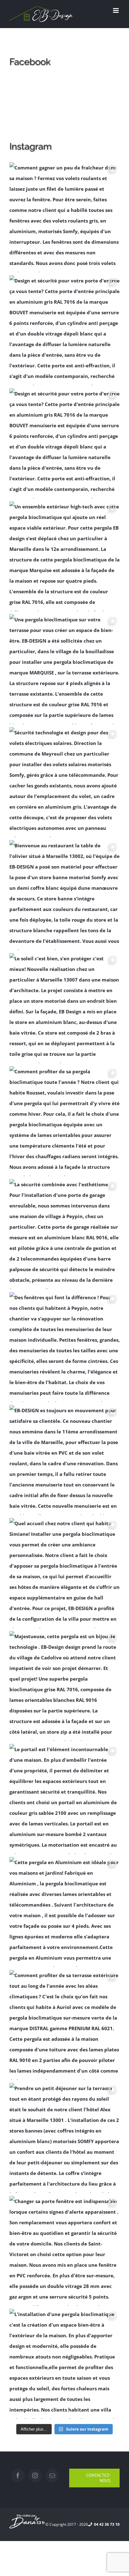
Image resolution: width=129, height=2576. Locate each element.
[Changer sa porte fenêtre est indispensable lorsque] (64, 2251)
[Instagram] (35, 2476)
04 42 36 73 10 (106, 2524)
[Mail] (52, 2476)
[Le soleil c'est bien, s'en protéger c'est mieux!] (64, 1008)
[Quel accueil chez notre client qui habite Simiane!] (64, 1573)
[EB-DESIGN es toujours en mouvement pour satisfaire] (64, 1460)
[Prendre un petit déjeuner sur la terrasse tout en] (64, 2138)
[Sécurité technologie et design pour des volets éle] (64, 782)
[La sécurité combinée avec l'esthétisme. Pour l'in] (64, 1234)
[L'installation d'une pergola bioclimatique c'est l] (64, 2364)
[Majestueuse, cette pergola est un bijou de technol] (64, 1686)
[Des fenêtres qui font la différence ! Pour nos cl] (64, 1347)
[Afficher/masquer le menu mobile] (116, 10)
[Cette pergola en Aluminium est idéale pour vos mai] (64, 1912)
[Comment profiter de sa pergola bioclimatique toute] (64, 1121)
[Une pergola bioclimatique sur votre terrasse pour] (64, 669)
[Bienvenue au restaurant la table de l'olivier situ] (64, 895)
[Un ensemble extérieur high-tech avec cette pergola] (64, 556)
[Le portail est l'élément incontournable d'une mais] (64, 1799)
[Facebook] (18, 2476)
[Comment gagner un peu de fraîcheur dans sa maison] (64, 217)
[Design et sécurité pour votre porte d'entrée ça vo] (64, 330)
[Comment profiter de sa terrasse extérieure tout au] (64, 2025)
